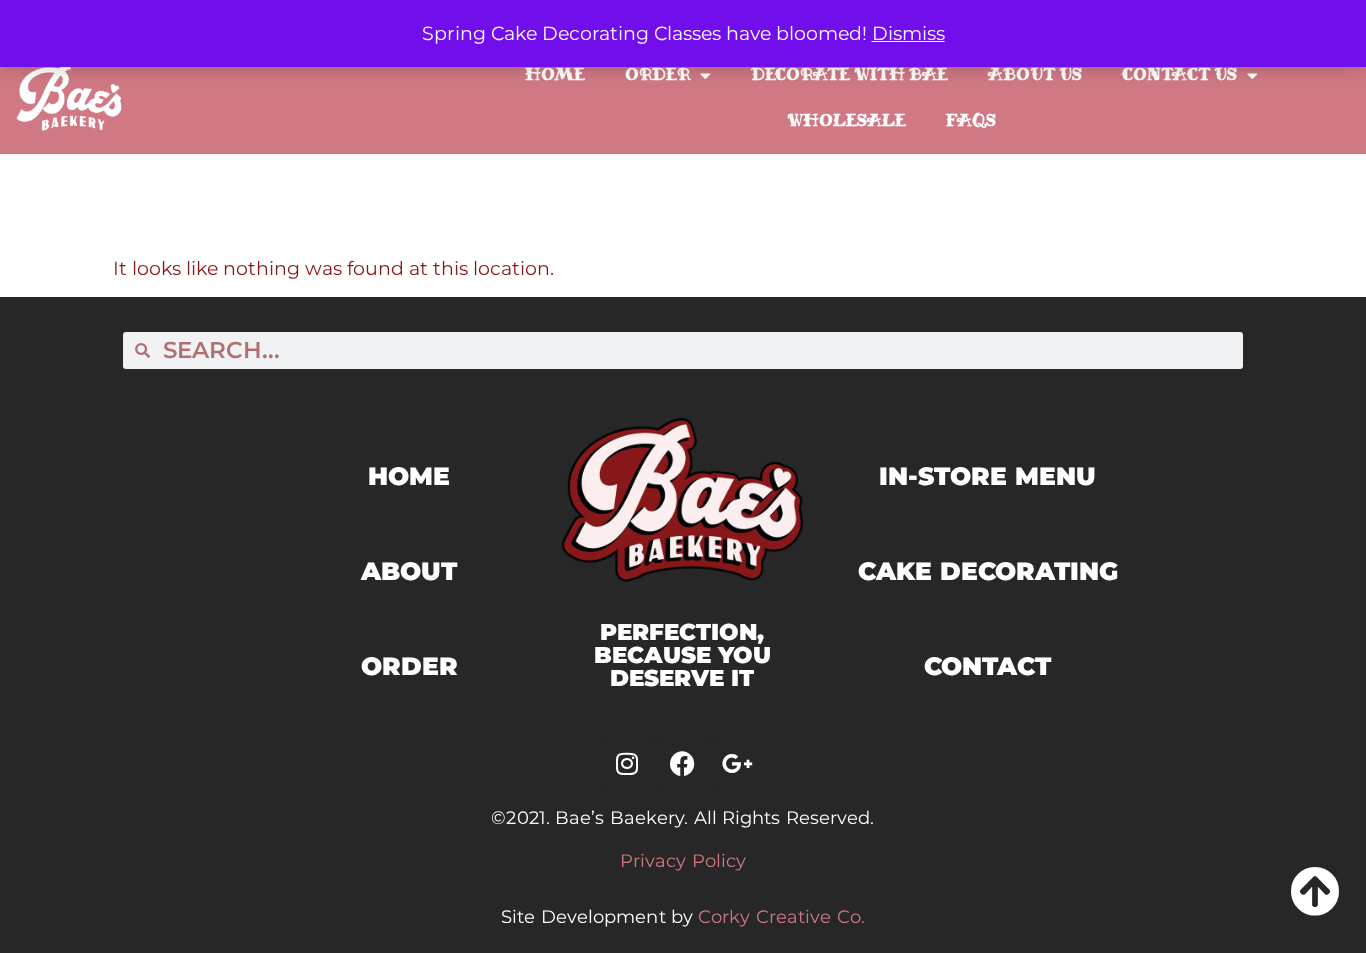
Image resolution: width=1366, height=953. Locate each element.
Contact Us (1179, 74)
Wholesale (846, 120)
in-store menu (987, 476)
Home (555, 74)
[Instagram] (627, 763)
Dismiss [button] (908, 33)
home (409, 476)
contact (987, 666)
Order (657, 74)
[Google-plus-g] (737, 763)
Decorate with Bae (849, 74)
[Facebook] (682, 763)
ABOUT (409, 571)
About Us (1035, 74)
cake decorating (988, 571)
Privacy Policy (683, 861)
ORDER (409, 666)
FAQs (971, 120)
